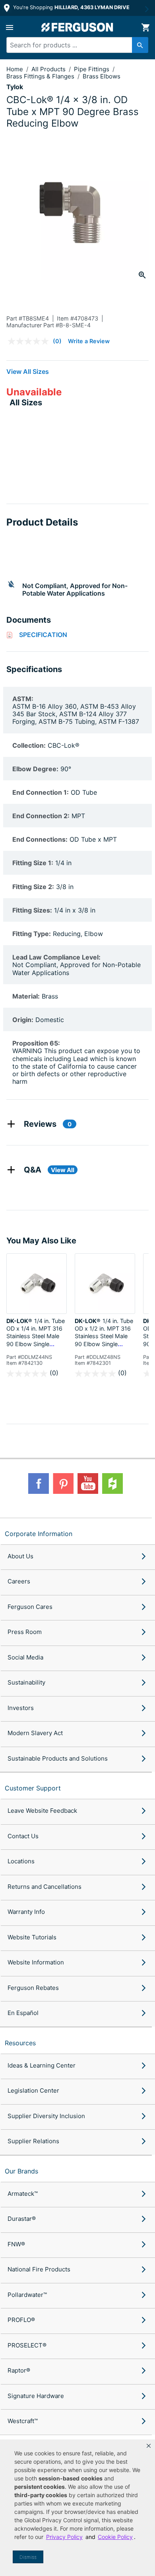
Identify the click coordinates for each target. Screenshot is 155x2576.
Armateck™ (23, 2194)
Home (15, 69)
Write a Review (89, 341)
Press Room (25, 1632)
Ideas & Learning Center (42, 2065)
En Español (23, 2013)
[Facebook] (39, 1483)
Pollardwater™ (27, 2295)
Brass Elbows (102, 76)
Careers (19, 1581)
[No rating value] (30, 341)
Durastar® (22, 2219)
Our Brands (21, 2171)
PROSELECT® (27, 2345)
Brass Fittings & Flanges (41, 76)
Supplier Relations (33, 2141)
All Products (49, 69)
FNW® (16, 2244)
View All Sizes (28, 371)
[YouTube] (88, 1483)
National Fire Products (39, 2269)
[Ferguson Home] (77, 27)
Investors (21, 1708)
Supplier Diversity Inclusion (46, 2116)
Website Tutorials (32, 1937)
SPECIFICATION (43, 635)
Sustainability (26, 1682)
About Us (20, 1556)
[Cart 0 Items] (145, 27)
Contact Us (23, 1836)
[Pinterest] (63, 1483)
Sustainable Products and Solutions (58, 1758)
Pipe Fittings (92, 69)
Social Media (25, 1657)
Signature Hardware (36, 2396)
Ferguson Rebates (33, 1988)
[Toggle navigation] (10, 27)
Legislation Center (33, 2090)
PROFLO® (21, 2320)
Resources (20, 2043)
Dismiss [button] (28, 2557)
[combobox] (74, 45)
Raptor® (19, 2370)
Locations (21, 1861)
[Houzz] (112, 1483)
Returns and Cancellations (45, 1887)
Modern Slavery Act (35, 1733)
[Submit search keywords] (140, 45)
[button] (149, 2446)
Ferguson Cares (30, 1607)
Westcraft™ (23, 2421)
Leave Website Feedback (42, 1811)
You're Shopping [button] (71, 7)
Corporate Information (39, 1534)
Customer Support (33, 1788)
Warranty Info (26, 1912)
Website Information (36, 1962)
